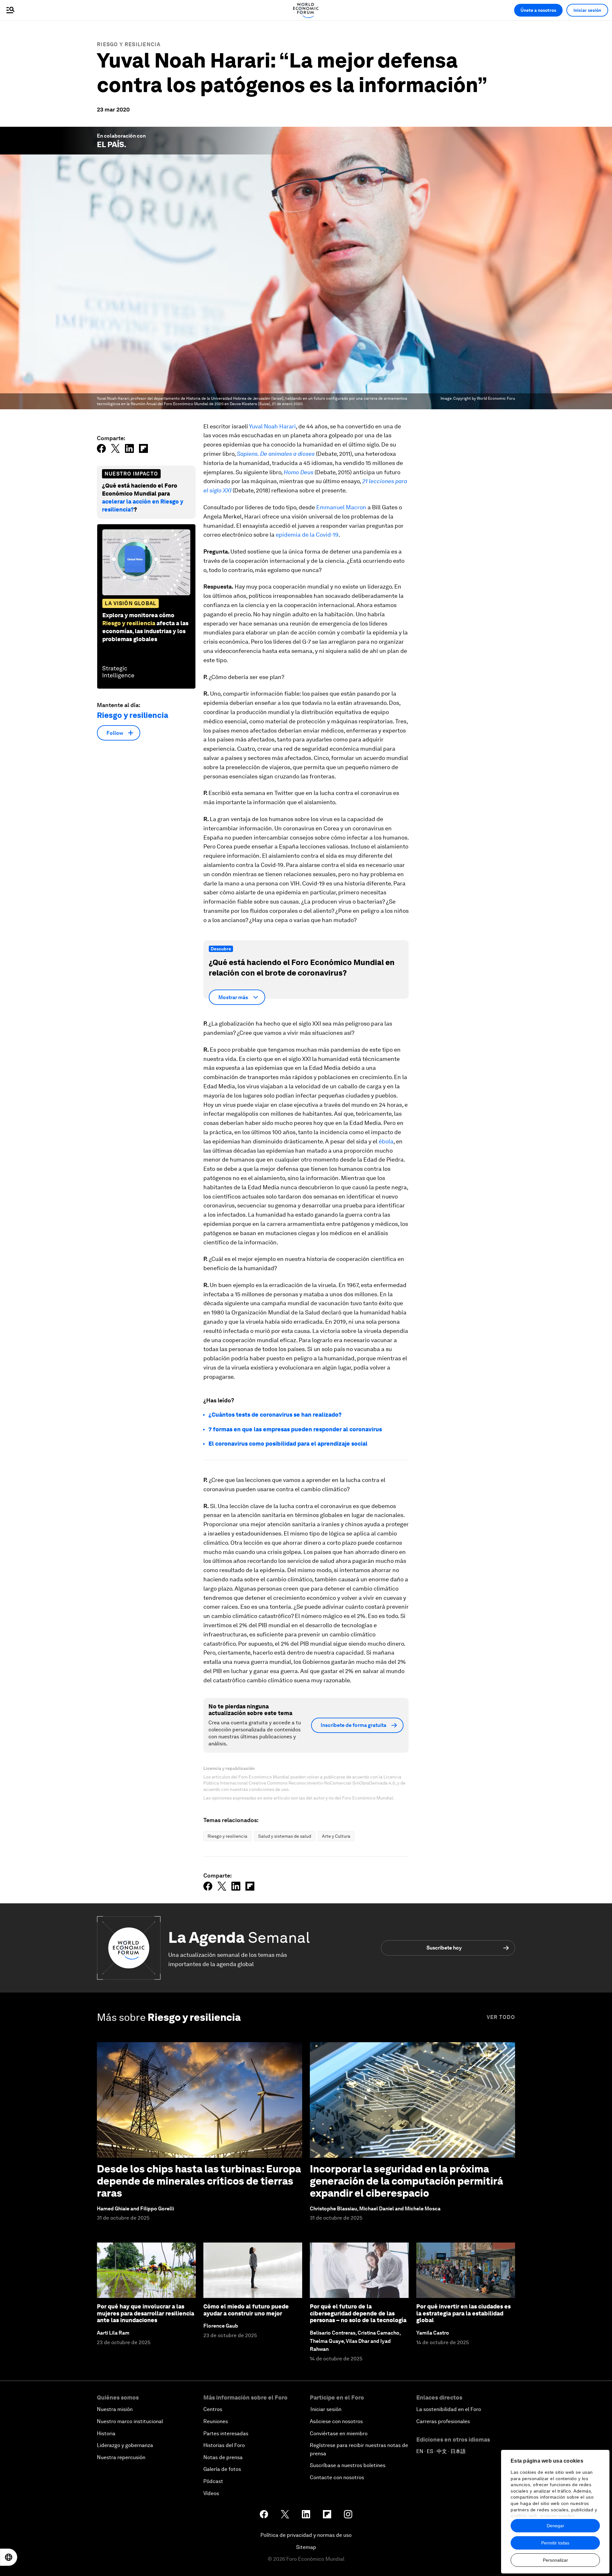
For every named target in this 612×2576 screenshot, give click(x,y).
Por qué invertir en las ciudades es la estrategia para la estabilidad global (463, 2313)
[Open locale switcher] (9, 2557)
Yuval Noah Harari (272, 426)
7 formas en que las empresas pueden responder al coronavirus (295, 1429)
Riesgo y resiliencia (129, 44)
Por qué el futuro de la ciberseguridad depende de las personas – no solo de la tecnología (358, 2313)
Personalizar (555, 2560)
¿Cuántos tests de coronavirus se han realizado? (275, 1415)
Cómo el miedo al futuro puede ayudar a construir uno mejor (246, 2310)
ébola (386, 1141)
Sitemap (306, 2547)
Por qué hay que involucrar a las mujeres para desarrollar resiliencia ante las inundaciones (146, 2313)
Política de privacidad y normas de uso (306, 2535)
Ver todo (501, 2017)
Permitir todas (555, 2543)
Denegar (555, 2526)
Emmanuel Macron (341, 507)
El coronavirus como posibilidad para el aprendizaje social (288, 1444)
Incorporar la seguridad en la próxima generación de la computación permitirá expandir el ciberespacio (406, 2181)
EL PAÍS (110, 144)
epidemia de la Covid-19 (307, 535)
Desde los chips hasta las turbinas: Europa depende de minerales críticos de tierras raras (199, 2181)
